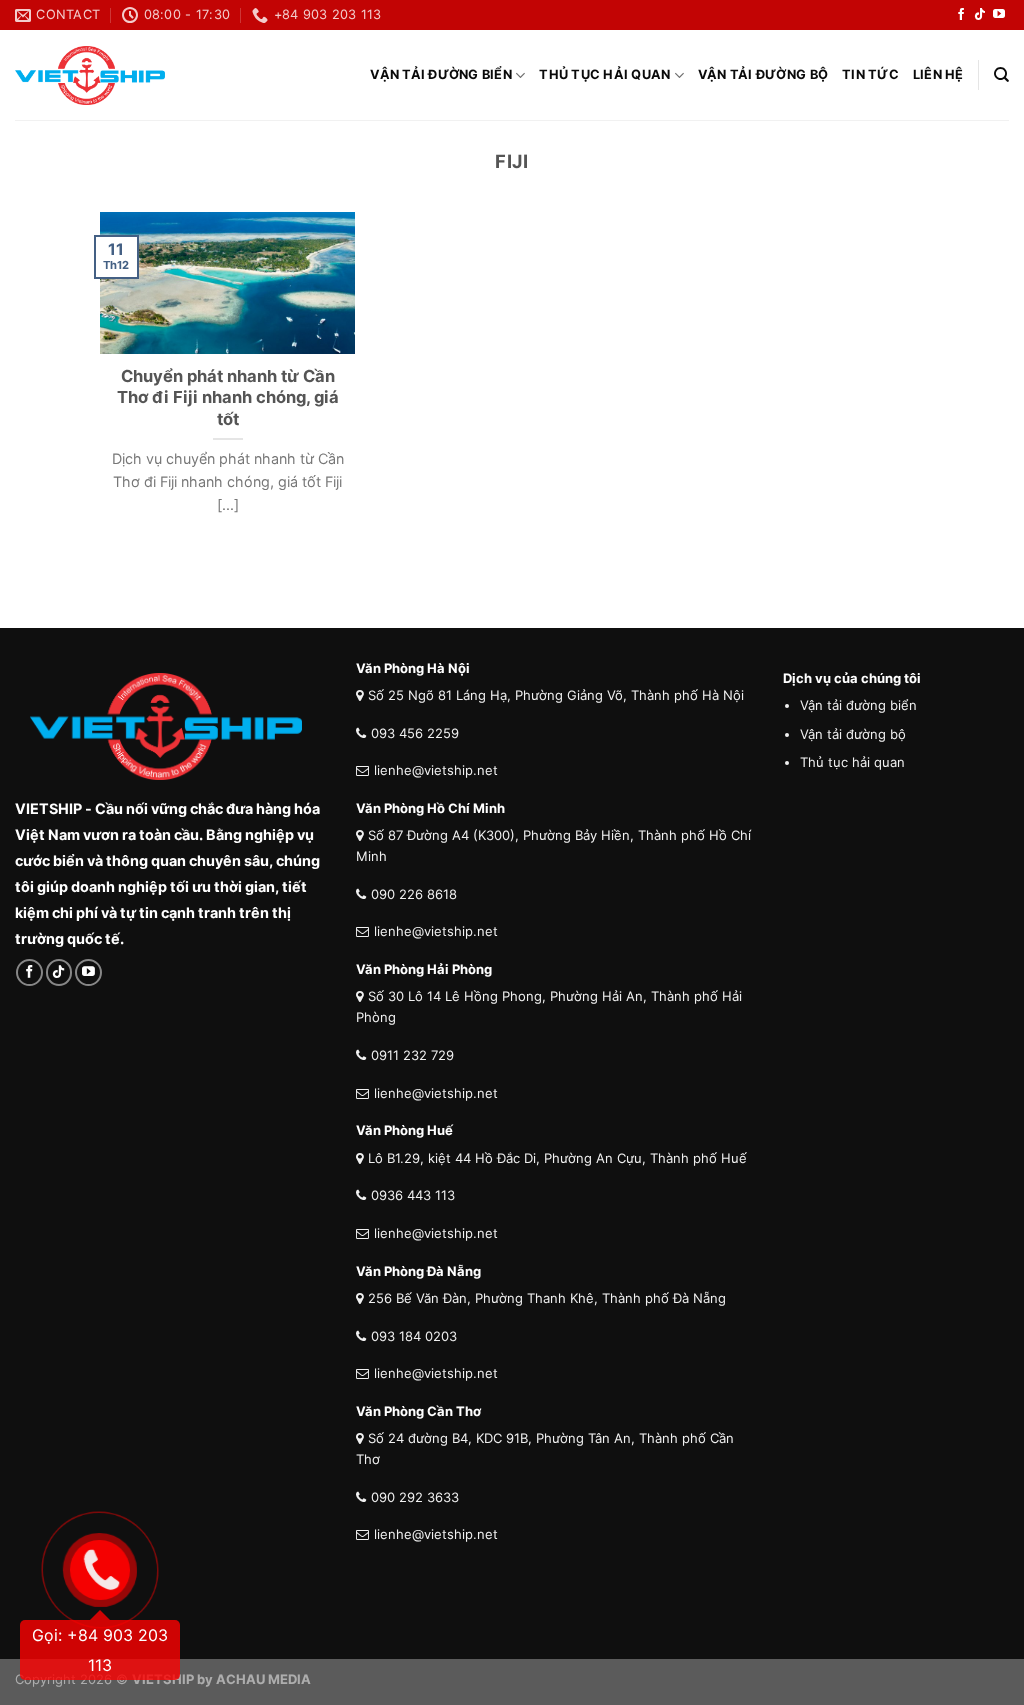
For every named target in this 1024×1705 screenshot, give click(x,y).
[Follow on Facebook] (961, 15)
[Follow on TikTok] (980, 15)
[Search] (1001, 75)
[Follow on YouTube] (999, 15)
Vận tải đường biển (441, 74)
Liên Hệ (938, 74)
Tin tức (870, 74)
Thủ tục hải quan (604, 74)
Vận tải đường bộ (763, 74)
